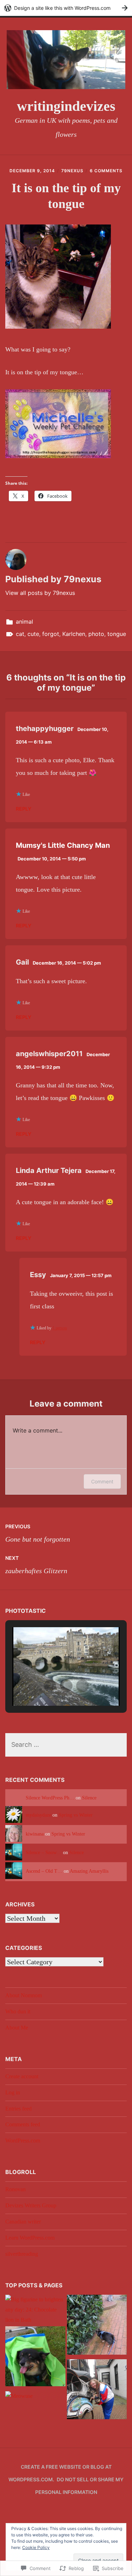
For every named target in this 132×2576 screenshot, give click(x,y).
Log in (13, 2092)
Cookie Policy (36, 2547)
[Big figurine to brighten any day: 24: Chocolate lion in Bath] (35, 2310)
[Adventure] (97, 2391)
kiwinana (35, 1834)
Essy (38, 1275)
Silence (89, 1798)
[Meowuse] (19, 2396)
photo (96, 634)
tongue (117, 634)
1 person (60, 1328)
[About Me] (97, 2326)
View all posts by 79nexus (40, 593)
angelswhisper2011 (49, 1054)
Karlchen (74, 634)
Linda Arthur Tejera (49, 1170)
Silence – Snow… (44, 1852)
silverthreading (22, 2254)
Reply (24, 809)
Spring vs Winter (76, 1815)
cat (20, 634)
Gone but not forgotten (38, 1533)
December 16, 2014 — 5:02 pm (67, 963)
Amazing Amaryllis (89, 1871)
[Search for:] (66, 1745)
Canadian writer (23, 2222)
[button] (50, 1686)
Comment (102, 1481)
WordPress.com (23, 2141)
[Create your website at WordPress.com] (66, 8)
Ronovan (15, 2189)
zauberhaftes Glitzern (36, 1565)
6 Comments (106, 171)
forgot (51, 634)
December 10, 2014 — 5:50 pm (52, 859)
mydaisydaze (38, 1815)
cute (33, 634)
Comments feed (23, 2124)
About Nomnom (24, 1995)
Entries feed (18, 2109)
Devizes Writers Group (31, 2205)
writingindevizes (66, 106)
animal (24, 622)
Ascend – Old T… (44, 1871)
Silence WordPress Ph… (50, 1798)
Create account (22, 2076)
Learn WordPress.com (30, 2238)
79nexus (72, 171)
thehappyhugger (45, 729)
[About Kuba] (35, 2358)
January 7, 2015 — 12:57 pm (81, 1275)
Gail (22, 962)
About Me (17, 2028)
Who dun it (18, 2011)
